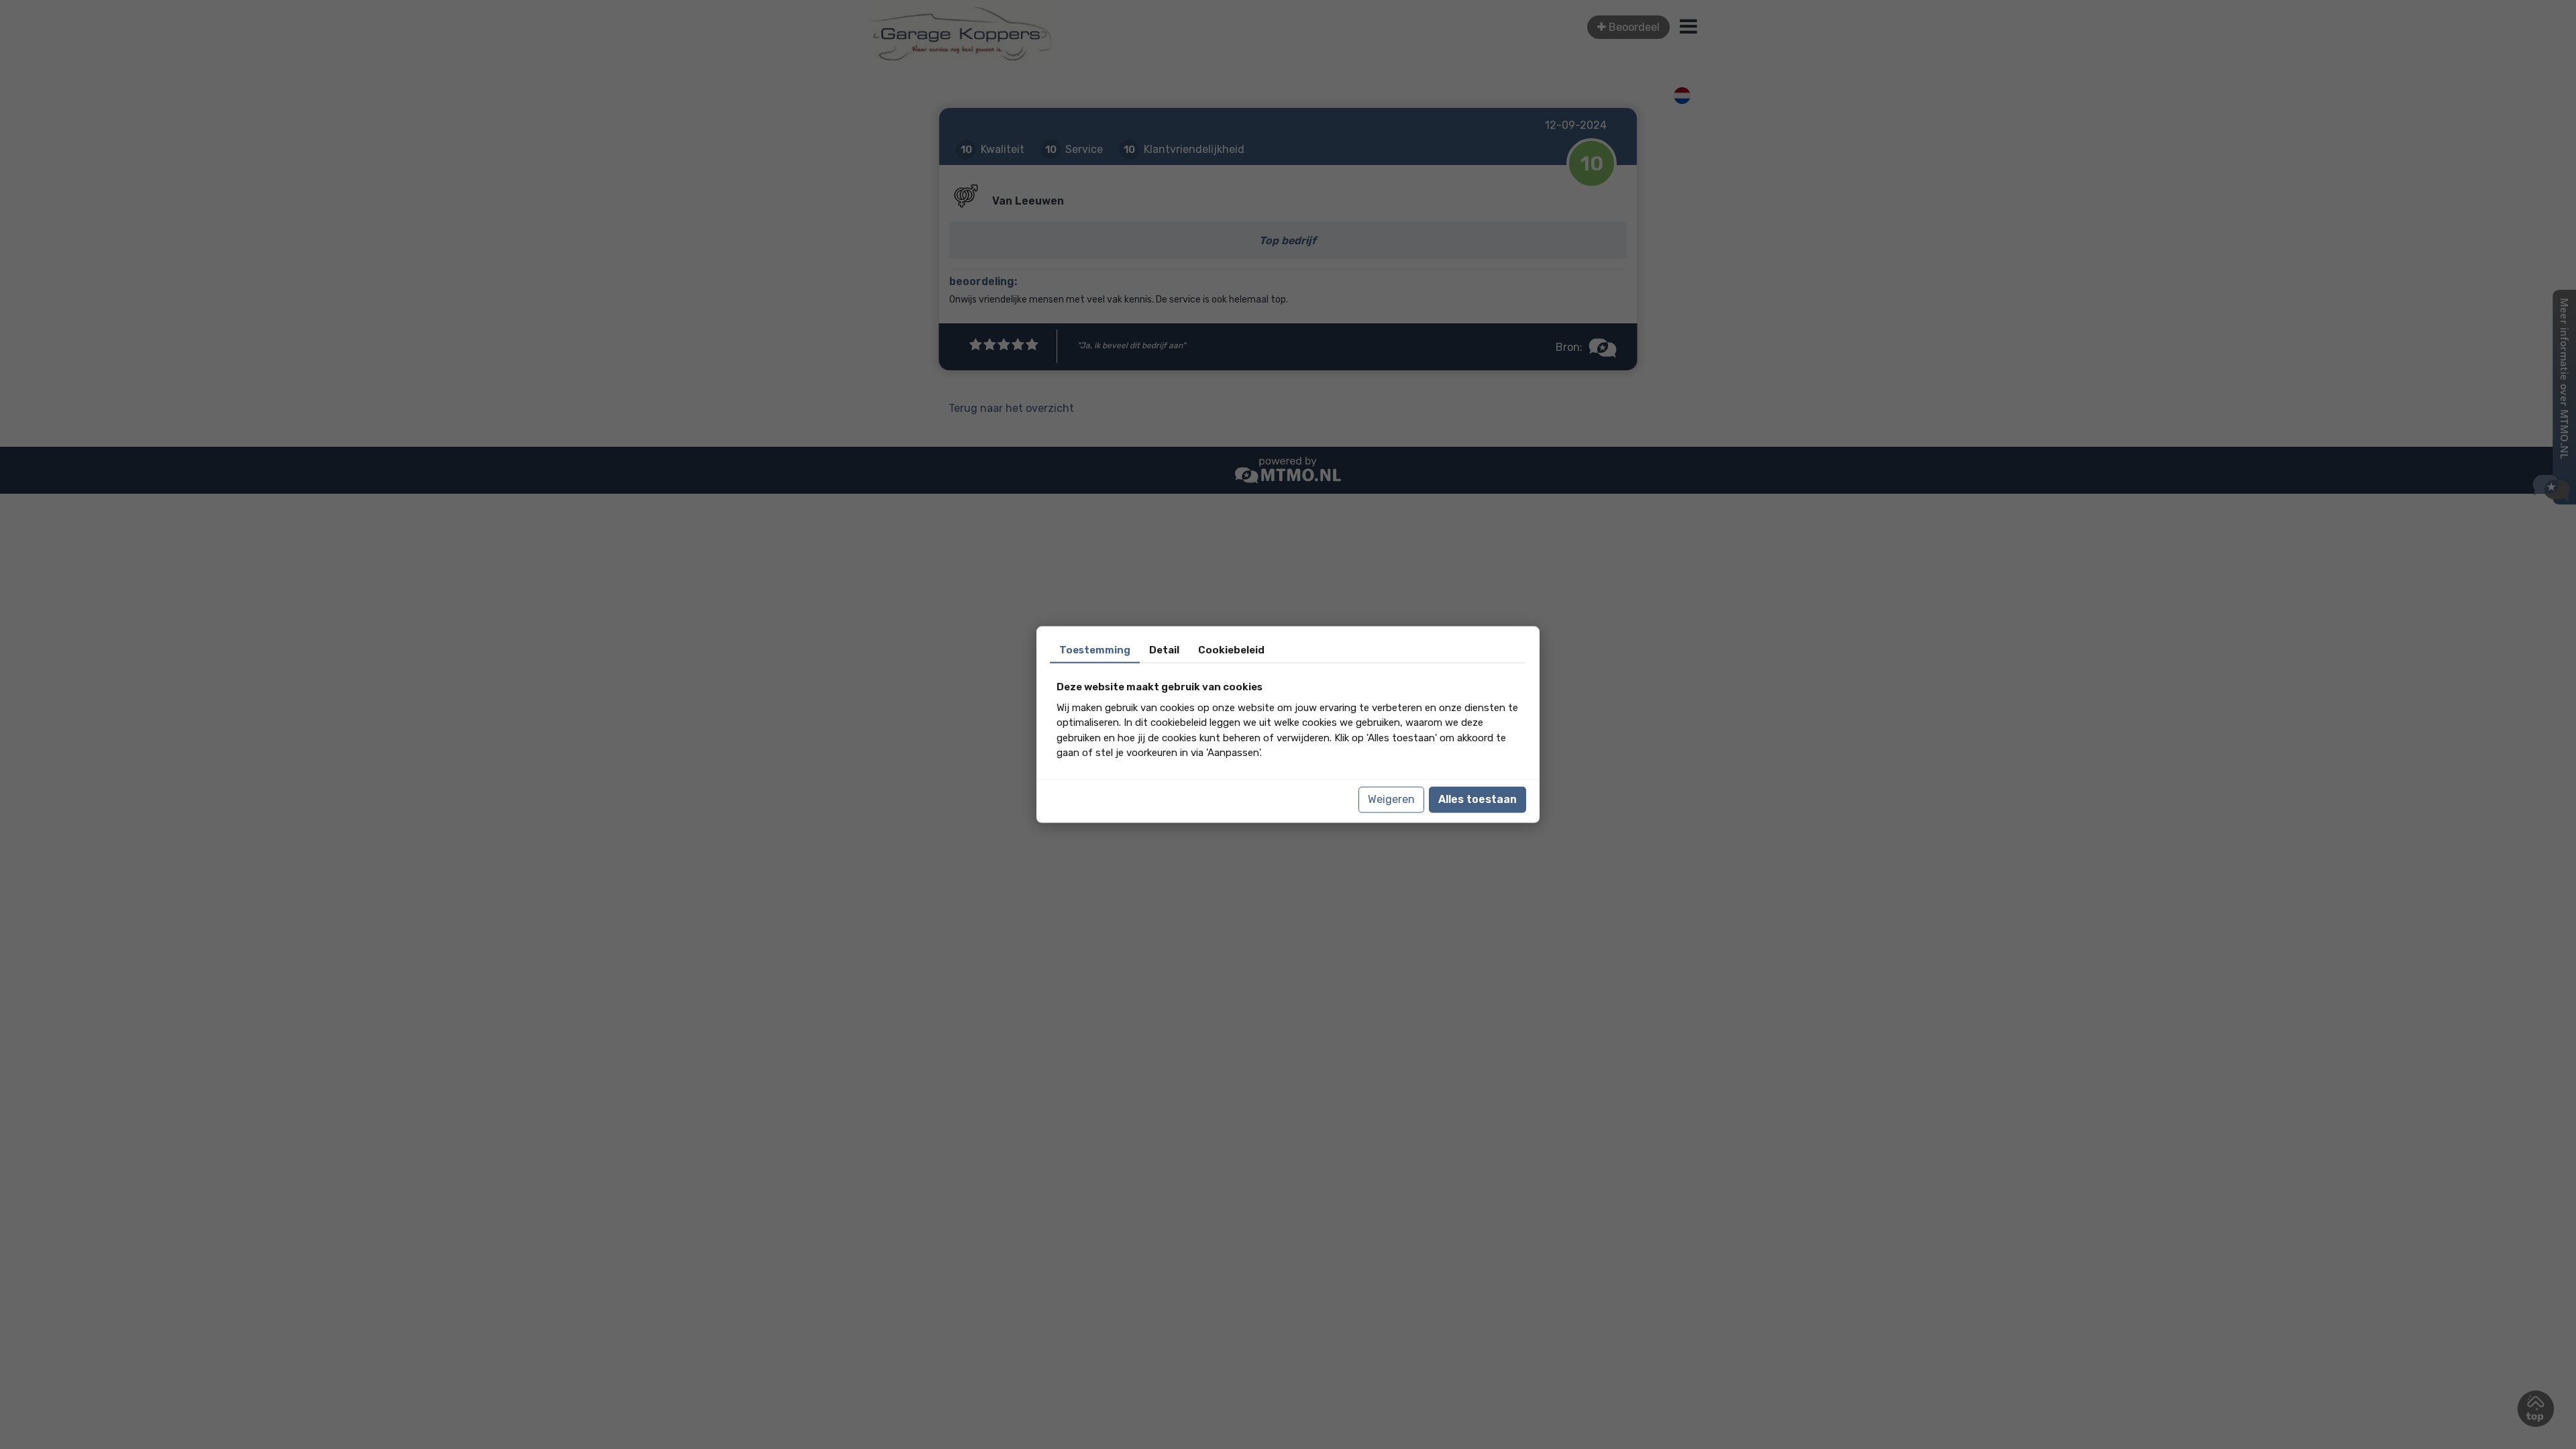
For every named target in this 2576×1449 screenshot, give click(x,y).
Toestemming (1095, 650)
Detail (1164, 650)
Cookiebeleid (1231, 650)
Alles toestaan (1478, 799)
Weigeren (1391, 799)
